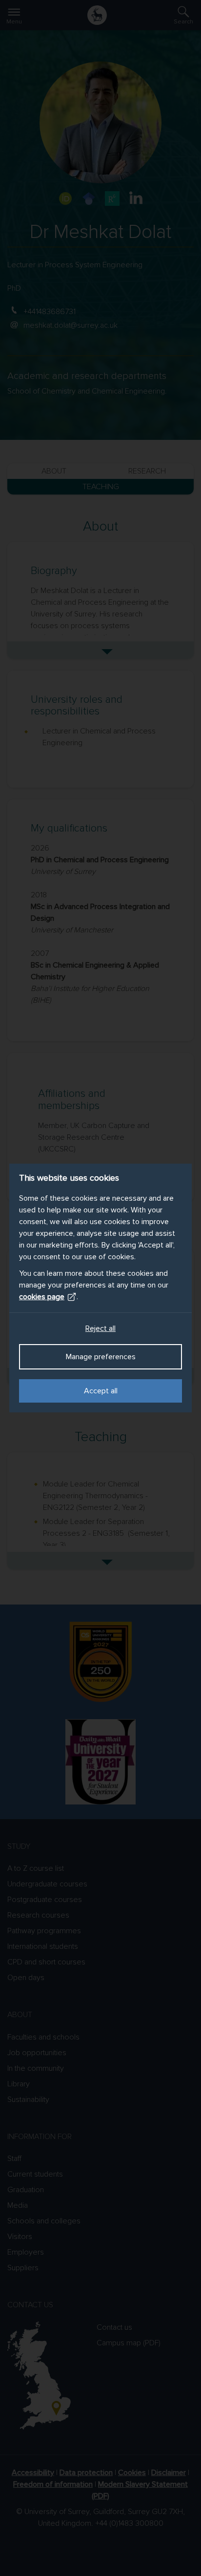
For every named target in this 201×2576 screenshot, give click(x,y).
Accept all (101, 1391)
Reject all (100, 1328)
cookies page (42, 1297)
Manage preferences (101, 1357)
